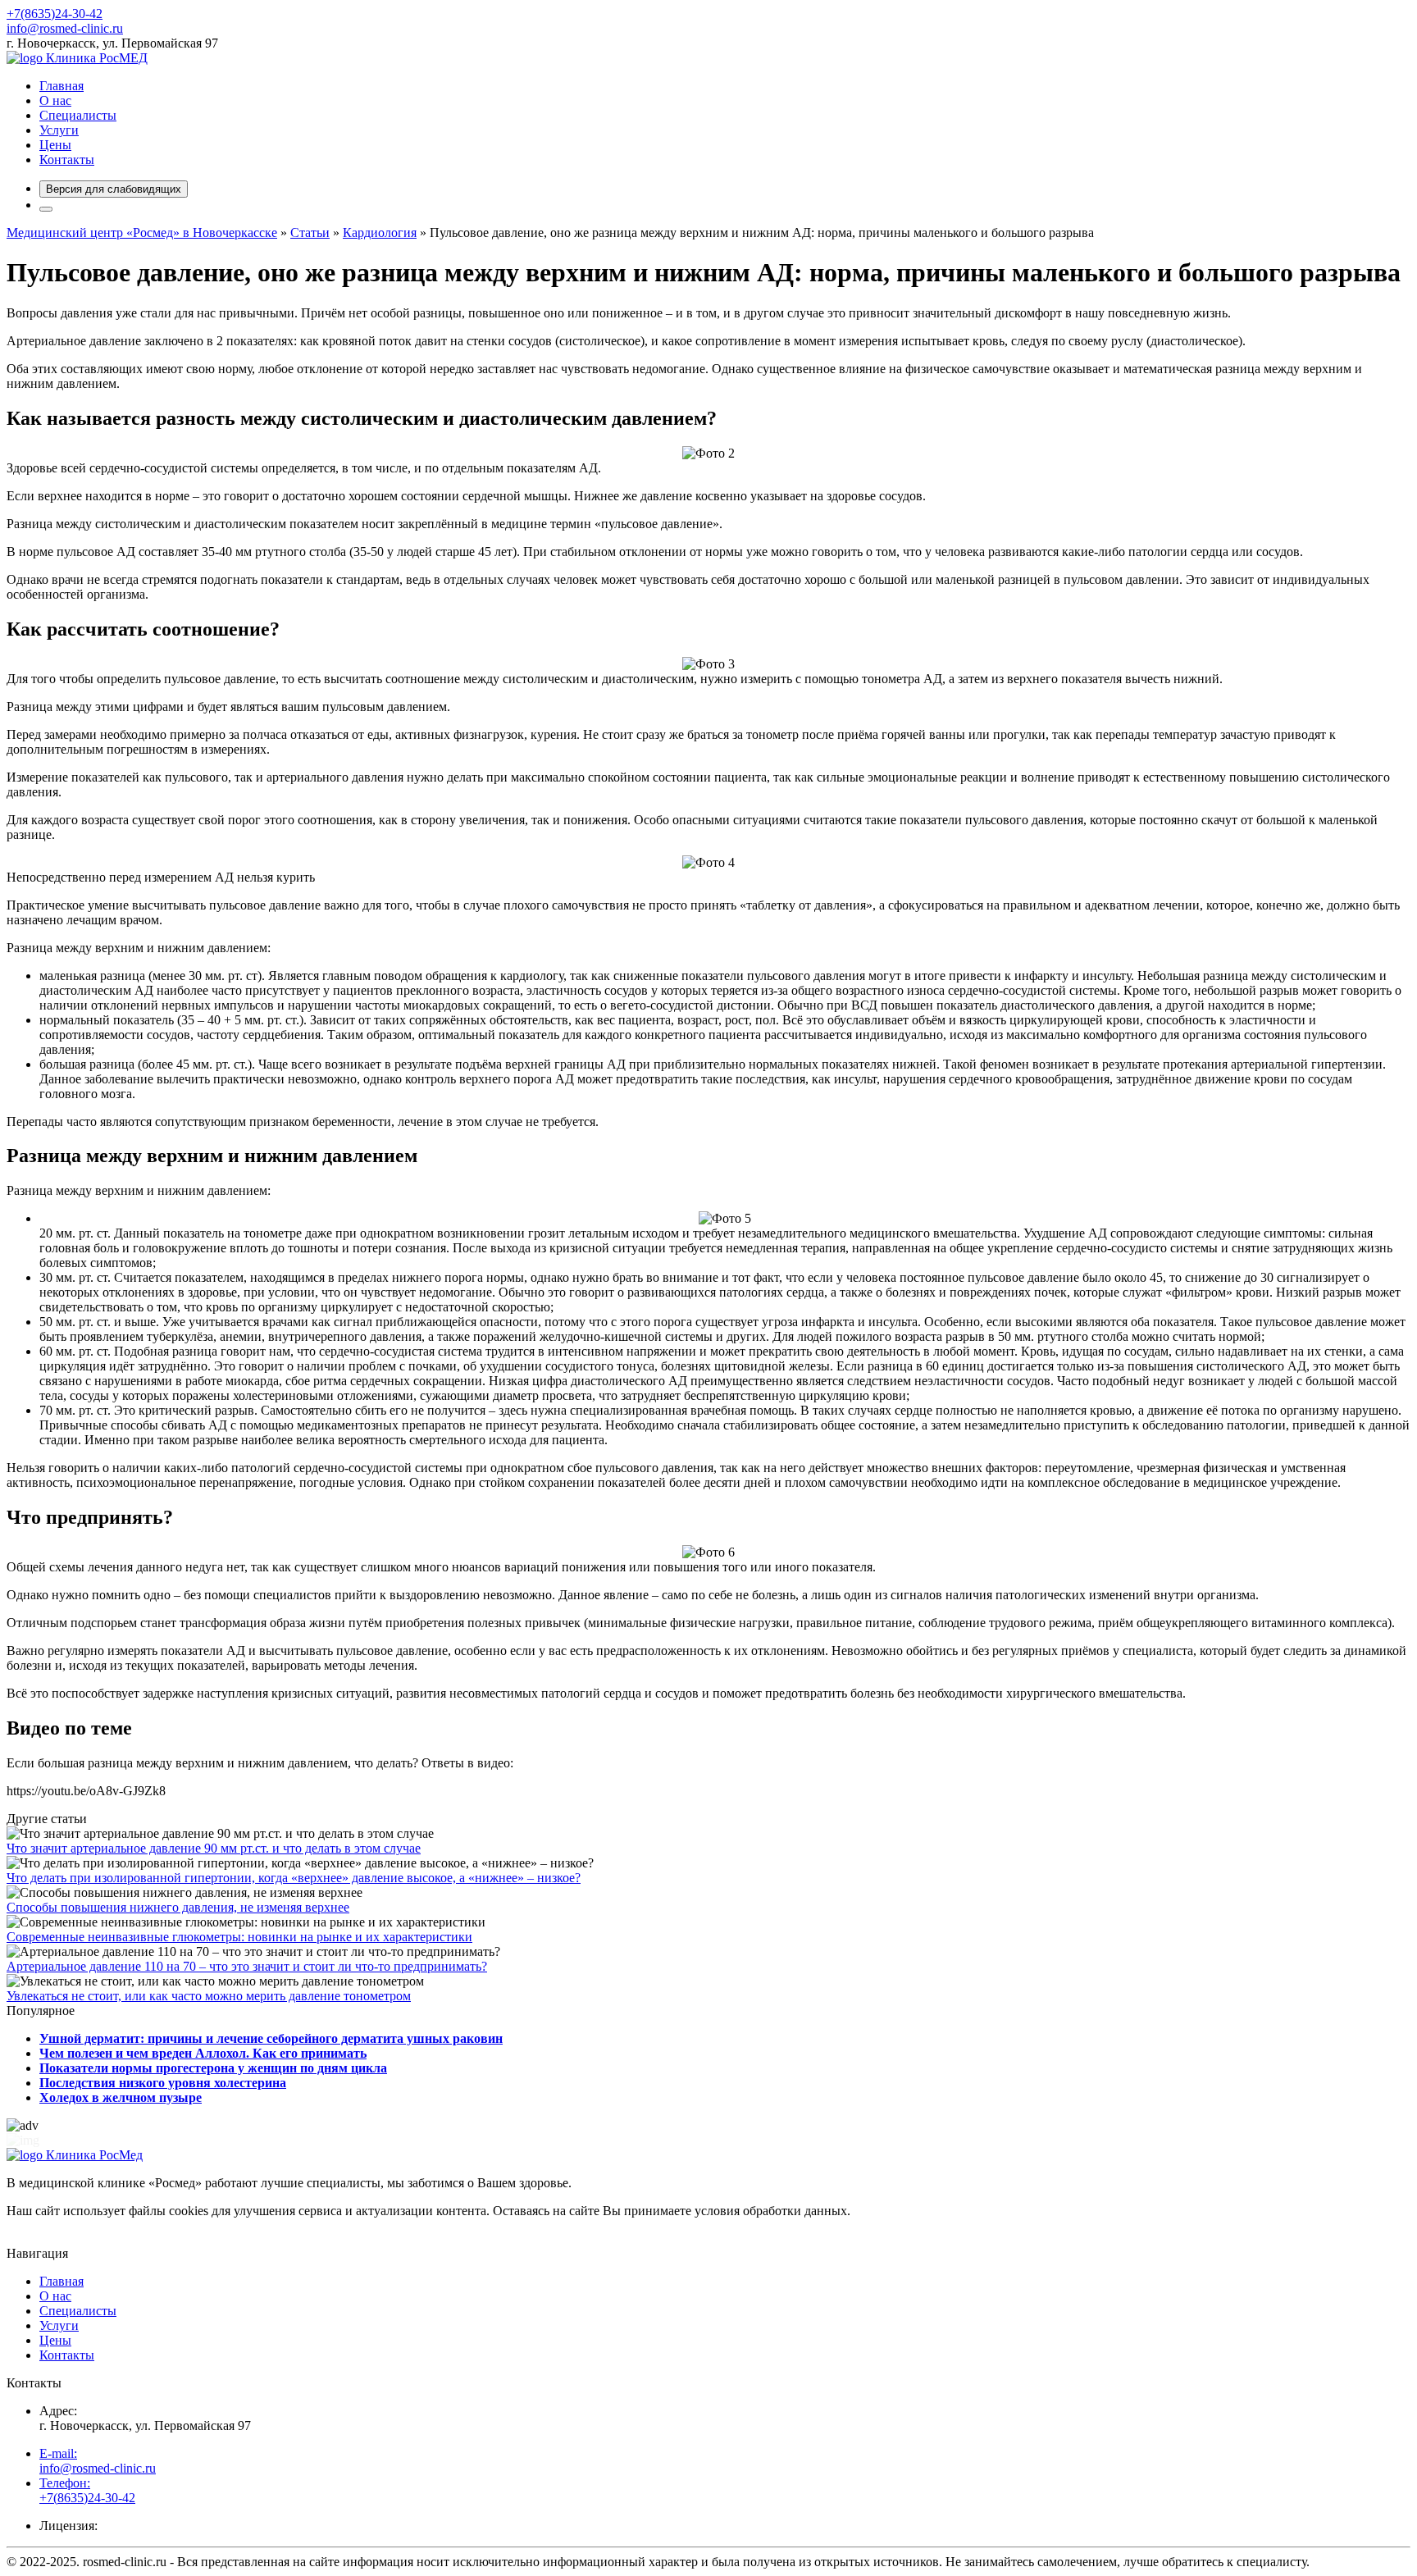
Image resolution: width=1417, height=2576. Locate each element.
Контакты (67, 160)
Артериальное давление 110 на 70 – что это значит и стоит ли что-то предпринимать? (247, 1966)
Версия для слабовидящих (114, 189)
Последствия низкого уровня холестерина (163, 2083)
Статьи (310, 233)
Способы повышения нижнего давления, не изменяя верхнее (178, 1907)
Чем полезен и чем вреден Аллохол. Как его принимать (203, 2053)
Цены (55, 145)
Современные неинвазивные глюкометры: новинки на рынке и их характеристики (239, 1937)
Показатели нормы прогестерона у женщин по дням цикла (213, 2068)
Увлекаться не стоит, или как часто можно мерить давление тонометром (209, 1996)
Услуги (59, 130)
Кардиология (380, 233)
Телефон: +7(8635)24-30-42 (87, 2490)
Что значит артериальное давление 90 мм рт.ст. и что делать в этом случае (214, 1848)
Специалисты (78, 115)
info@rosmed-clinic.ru (65, 28)
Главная (62, 86)
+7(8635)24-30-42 (55, 14)
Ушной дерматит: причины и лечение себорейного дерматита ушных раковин (271, 2038)
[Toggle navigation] (46, 209)
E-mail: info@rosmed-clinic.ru (98, 2461)
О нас (55, 100)
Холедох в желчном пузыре (121, 2097)
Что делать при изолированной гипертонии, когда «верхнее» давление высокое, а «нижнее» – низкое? (294, 1878)
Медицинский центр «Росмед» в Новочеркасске (142, 233)
